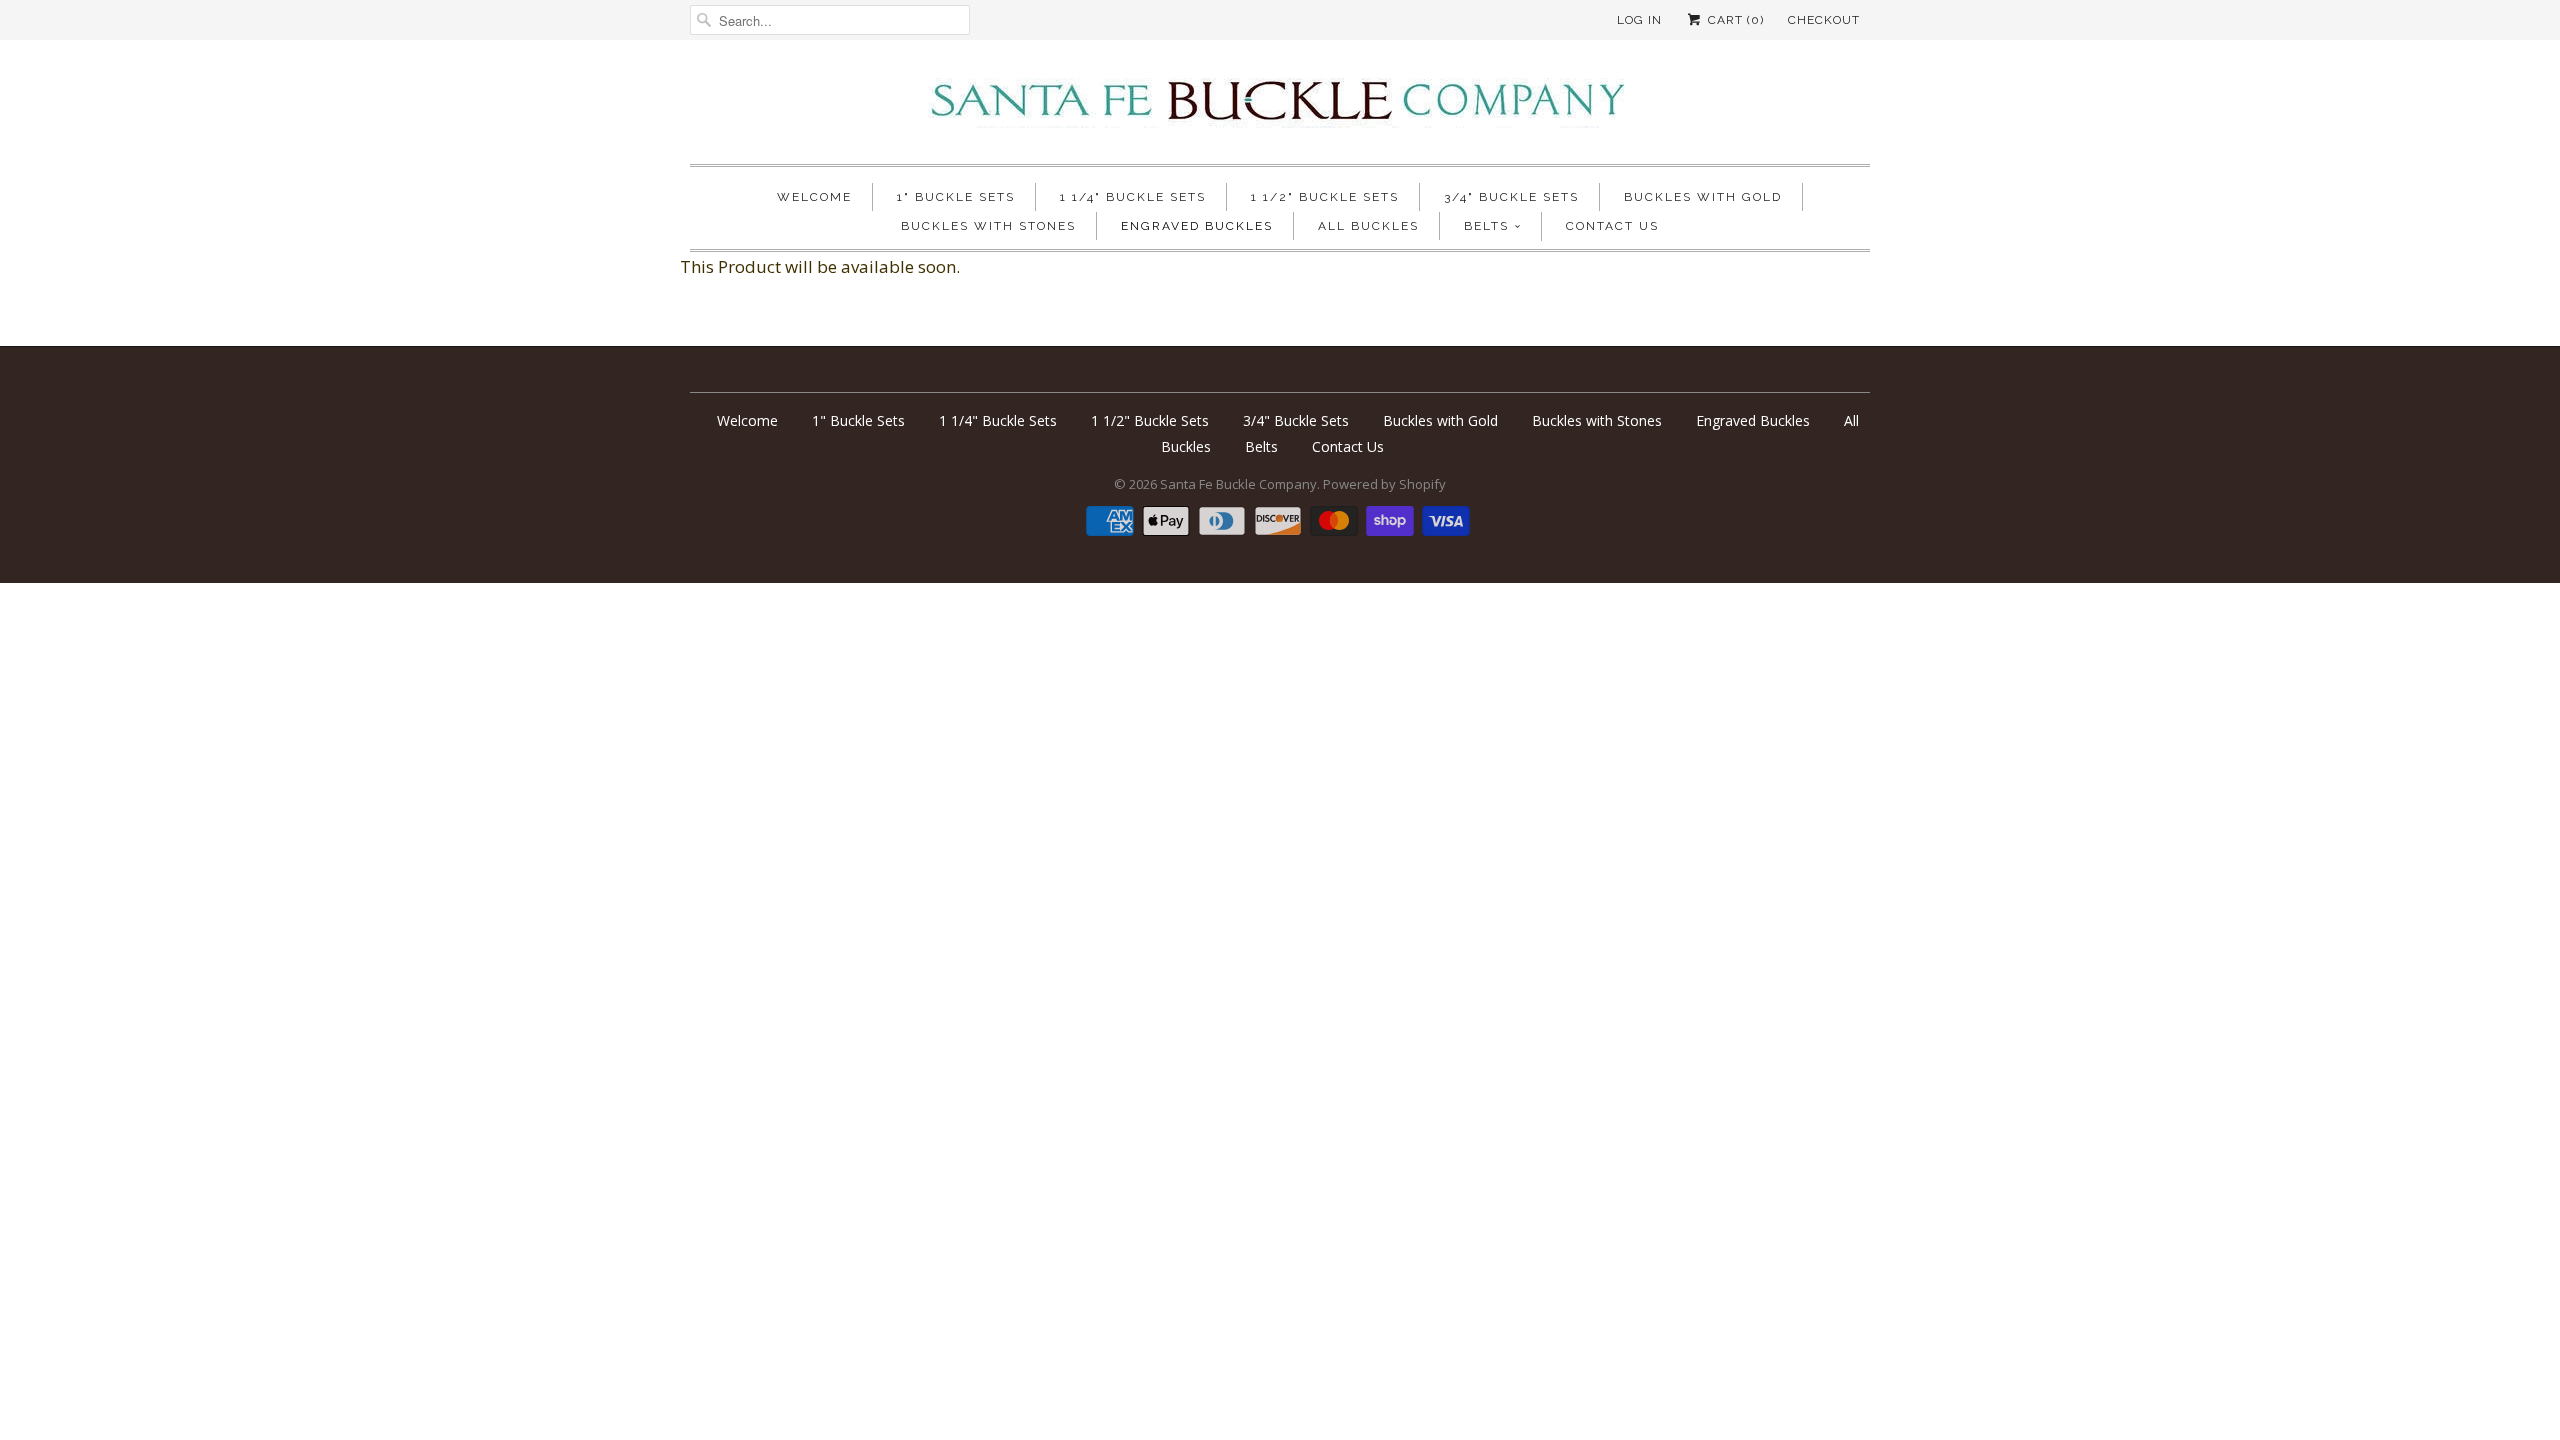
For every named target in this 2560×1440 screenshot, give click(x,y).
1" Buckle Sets (956, 197)
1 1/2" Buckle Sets (1325, 197)
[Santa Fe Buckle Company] (1280, 107)
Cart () (1734, 20)
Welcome (814, 197)
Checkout (1824, 20)
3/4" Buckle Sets (1511, 197)
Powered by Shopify (1384, 484)
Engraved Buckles (1197, 226)
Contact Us (1612, 226)
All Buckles (1368, 226)
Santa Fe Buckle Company (1238, 484)
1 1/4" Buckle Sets (1133, 197)
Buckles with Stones (988, 226)
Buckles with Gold (1703, 197)
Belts (1486, 226)
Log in (1639, 20)
